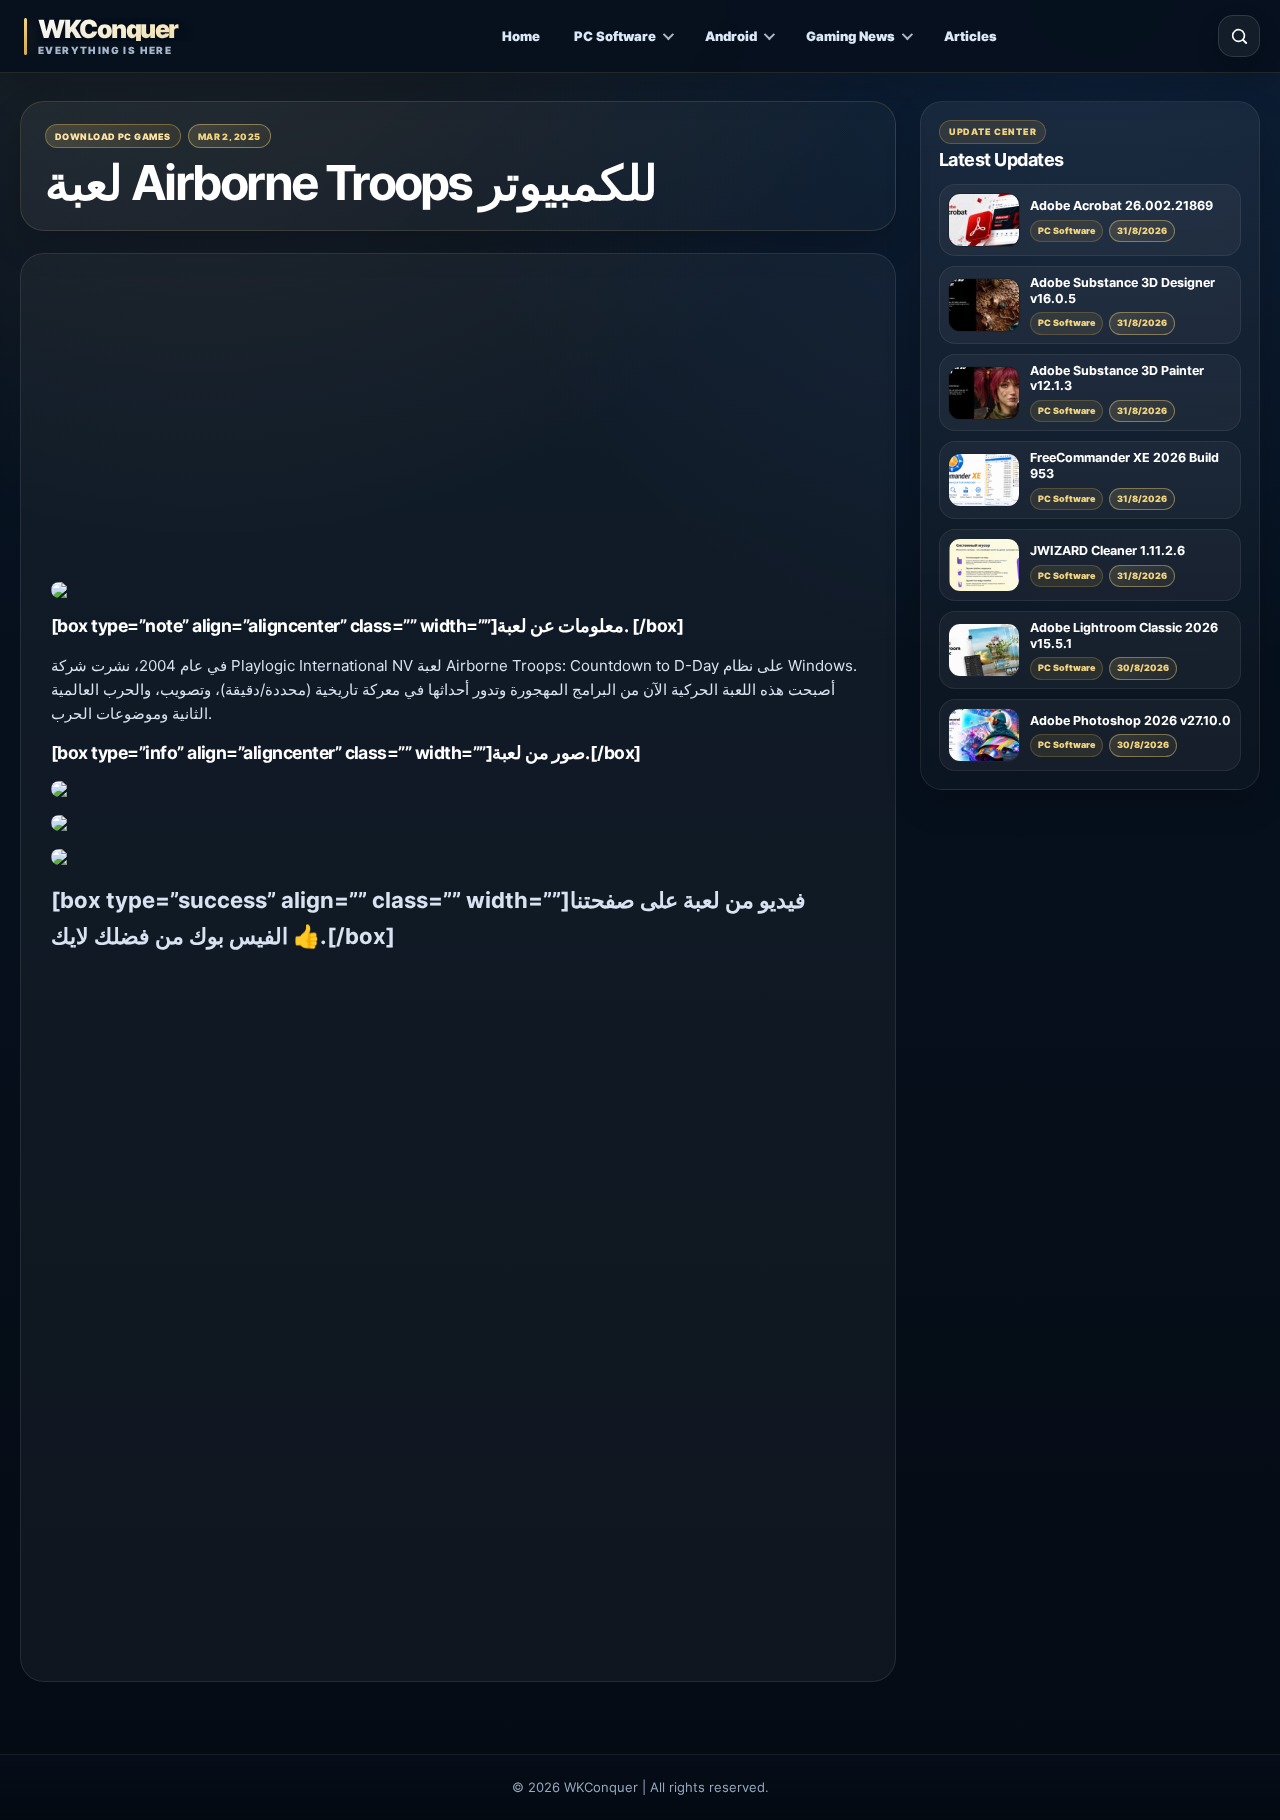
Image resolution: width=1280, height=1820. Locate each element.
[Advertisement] (458, 424)
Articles (970, 36)
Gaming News (850, 36)
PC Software (615, 36)
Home (521, 36)
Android (731, 36)
